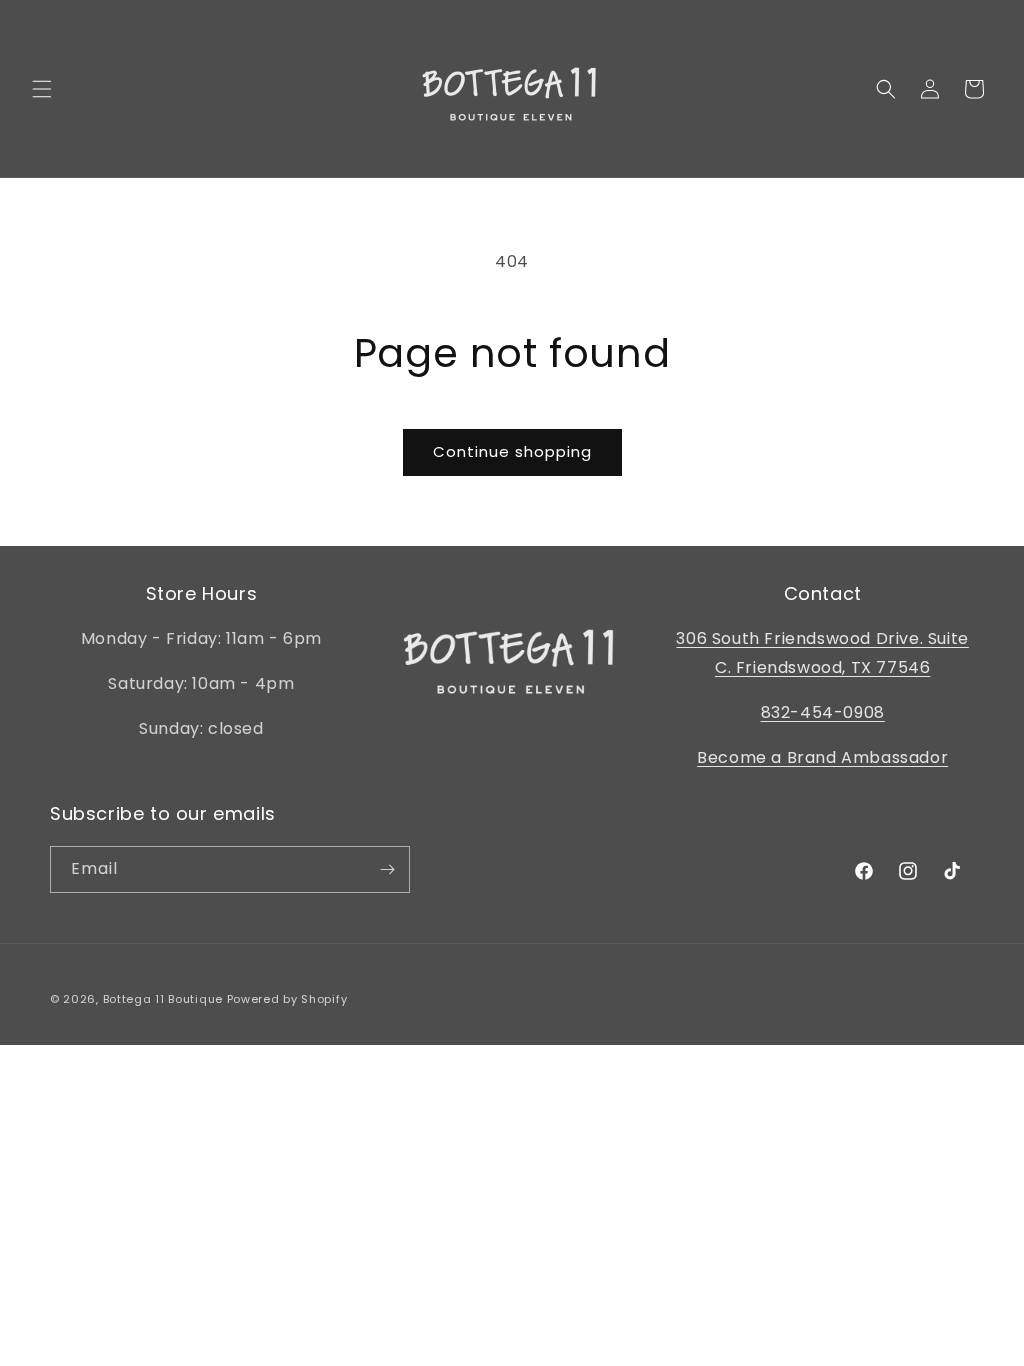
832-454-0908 (823, 712)
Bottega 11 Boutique (163, 999)
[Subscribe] (387, 869)
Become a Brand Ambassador (822, 757)
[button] (42, 89)
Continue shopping (512, 451)
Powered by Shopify (287, 999)
